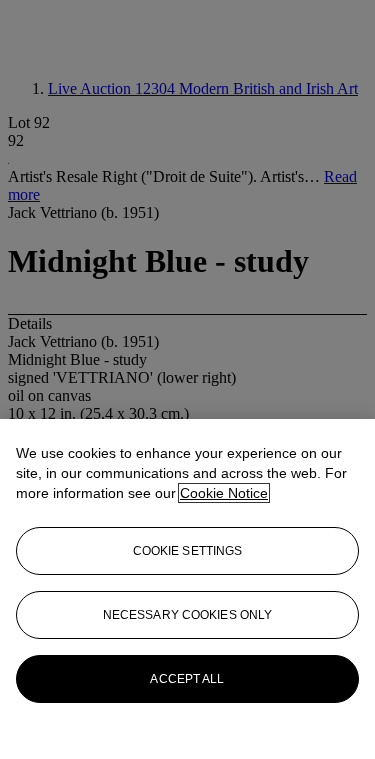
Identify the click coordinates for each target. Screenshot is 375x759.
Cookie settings (188, 551)
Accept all (187, 679)
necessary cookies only (188, 615)
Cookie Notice (224, 493)
